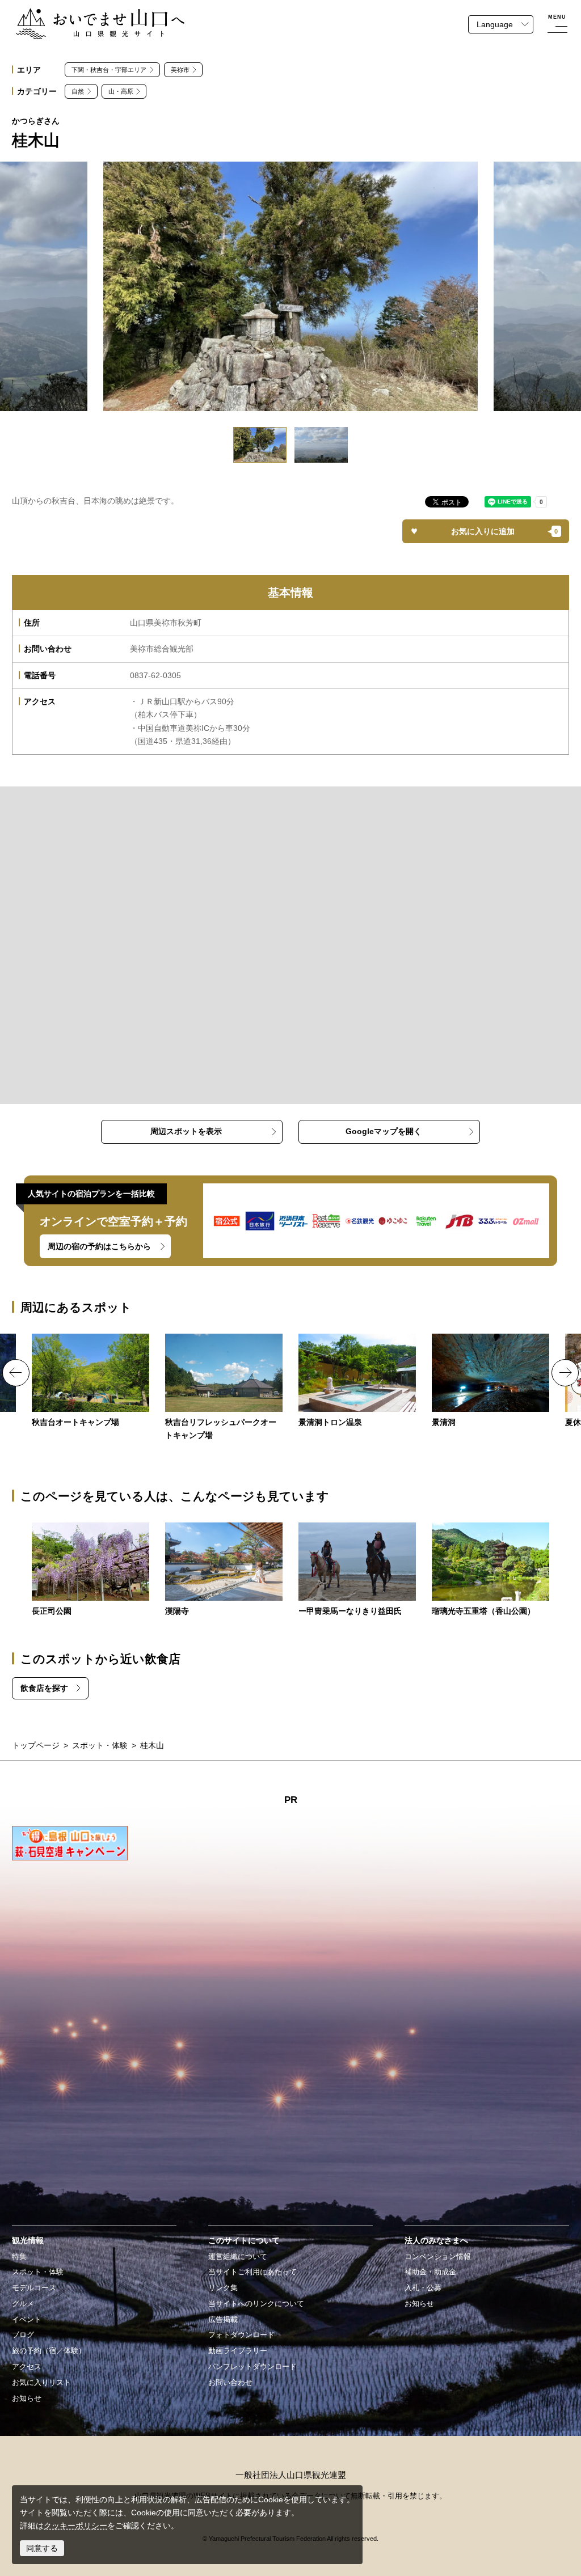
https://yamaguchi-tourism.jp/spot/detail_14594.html (357, 1381)
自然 (78, 91)
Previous (16, 1373)
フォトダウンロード (241, 2335)
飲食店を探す (44, 1688)
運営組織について (238, 2257)
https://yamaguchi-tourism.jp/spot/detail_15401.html (491, 1570)
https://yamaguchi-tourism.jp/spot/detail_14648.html (224, 1388)
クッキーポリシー (75, 2526)
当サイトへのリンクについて (256, 2304)
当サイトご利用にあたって (252, 2272)
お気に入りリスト (41, 2383)
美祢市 (180, 70)
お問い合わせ (230, 2383)
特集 (19, 2257)
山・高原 (121, 91)
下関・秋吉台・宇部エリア (109, 70)
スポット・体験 (100, 1745)
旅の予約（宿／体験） (49, 2351)
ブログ (23, 2335)
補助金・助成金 (430, 2272)
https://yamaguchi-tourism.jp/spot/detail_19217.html (357, 1570)
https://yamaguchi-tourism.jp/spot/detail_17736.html (224, 1570)
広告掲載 (223, 2320)
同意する (42, 2548)
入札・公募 (423, 2288)
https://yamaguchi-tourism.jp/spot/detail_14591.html (90, 1381)
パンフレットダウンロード (252, 2367)
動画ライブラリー (238, 2351)
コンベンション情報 (438, 2257)
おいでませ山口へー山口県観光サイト (83, 15)
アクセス (27, 2367)
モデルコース (34, 2288)
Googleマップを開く (384, 1131)
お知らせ (27, 2399)
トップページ (36, 1745)
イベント (27, 2320)
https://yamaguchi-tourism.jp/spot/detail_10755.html (90, 1570)
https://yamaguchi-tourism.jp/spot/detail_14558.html (491, 1381)
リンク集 (223, 2288)
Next (565, 1373)
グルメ (23, 2304)
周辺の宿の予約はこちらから (99, 1246)
